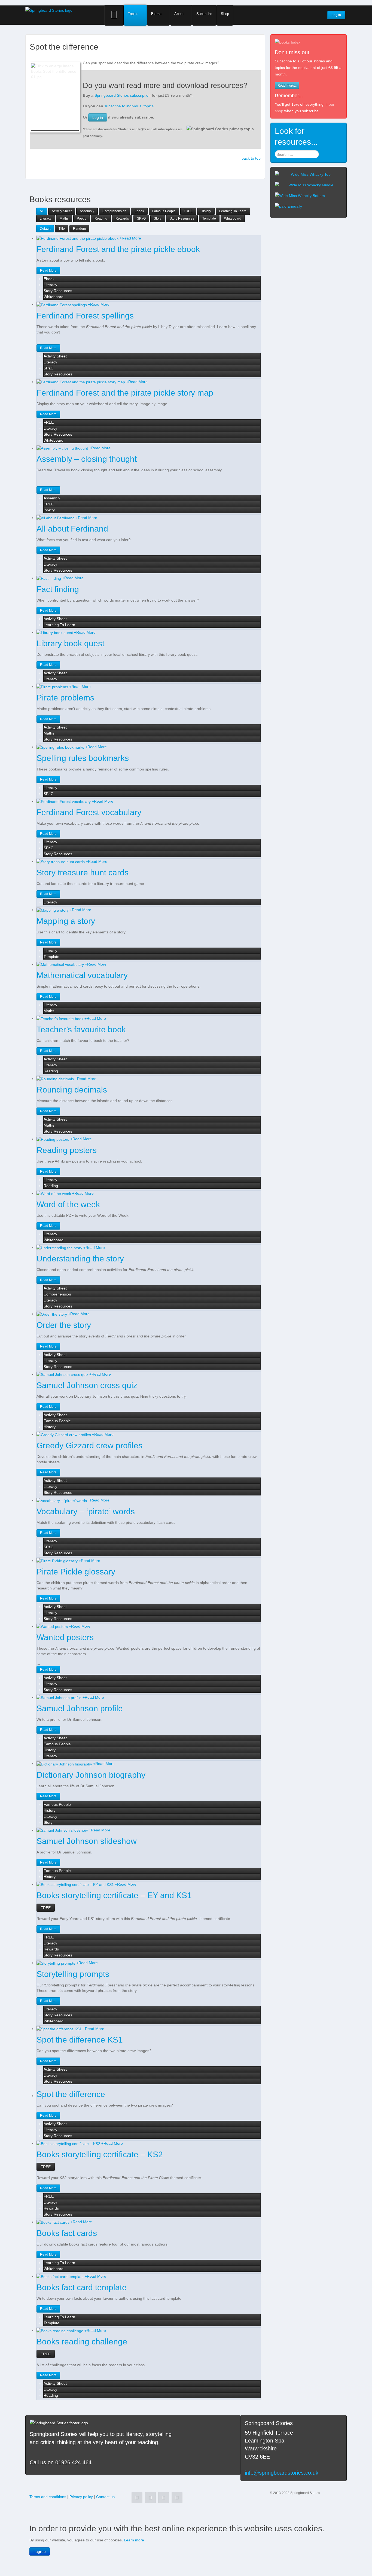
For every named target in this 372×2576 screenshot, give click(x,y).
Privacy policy (81, 2497)
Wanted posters (65, 1637)
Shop (225, 14)
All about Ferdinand (72, 529)
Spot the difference (71, 2094)
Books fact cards (67, 2233)
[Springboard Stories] (49, 10)
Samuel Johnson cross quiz (87, 1385)
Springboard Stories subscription (123, 95)
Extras (156, 14)
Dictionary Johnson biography (91, 1775)
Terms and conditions (48, 2497)
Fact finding (58, 589)
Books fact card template (82, 2287)
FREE (46, 1908)
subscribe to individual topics (129, 106)
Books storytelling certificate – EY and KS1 (114, 1895)
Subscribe (204, 14)
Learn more (134, 2540)
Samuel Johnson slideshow (87, 1841)
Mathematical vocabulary (82, 975)
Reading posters (67, 1150)
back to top (251, 158)
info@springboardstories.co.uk (282, 2473)
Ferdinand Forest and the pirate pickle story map (125, 393)
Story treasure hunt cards (83, 873)
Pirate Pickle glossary (76, 1572)
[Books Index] (288, 42)
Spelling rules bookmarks (83, 758)
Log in (98, 117)
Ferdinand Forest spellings (85, 316)
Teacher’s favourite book (81, 1029)
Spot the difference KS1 (80, 2040)
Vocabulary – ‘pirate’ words (86, 1511)
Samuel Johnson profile (80, 1708)
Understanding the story (80, 1259)
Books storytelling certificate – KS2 (100, 2154)
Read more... (287, 85)
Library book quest (70, 643)
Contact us (105, 2497)
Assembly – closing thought (87, 459)
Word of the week (68, 1204)
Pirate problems (65, 698)
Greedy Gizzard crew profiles (89, 1445)
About (179, 14)
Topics (133, 14)
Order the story (64, 1325)
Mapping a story (66, 921)
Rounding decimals (72, 1090)
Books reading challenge (82, 2342)
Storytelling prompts (73, 1974)
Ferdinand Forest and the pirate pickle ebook (118, 249)
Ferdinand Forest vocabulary (89, 812)
